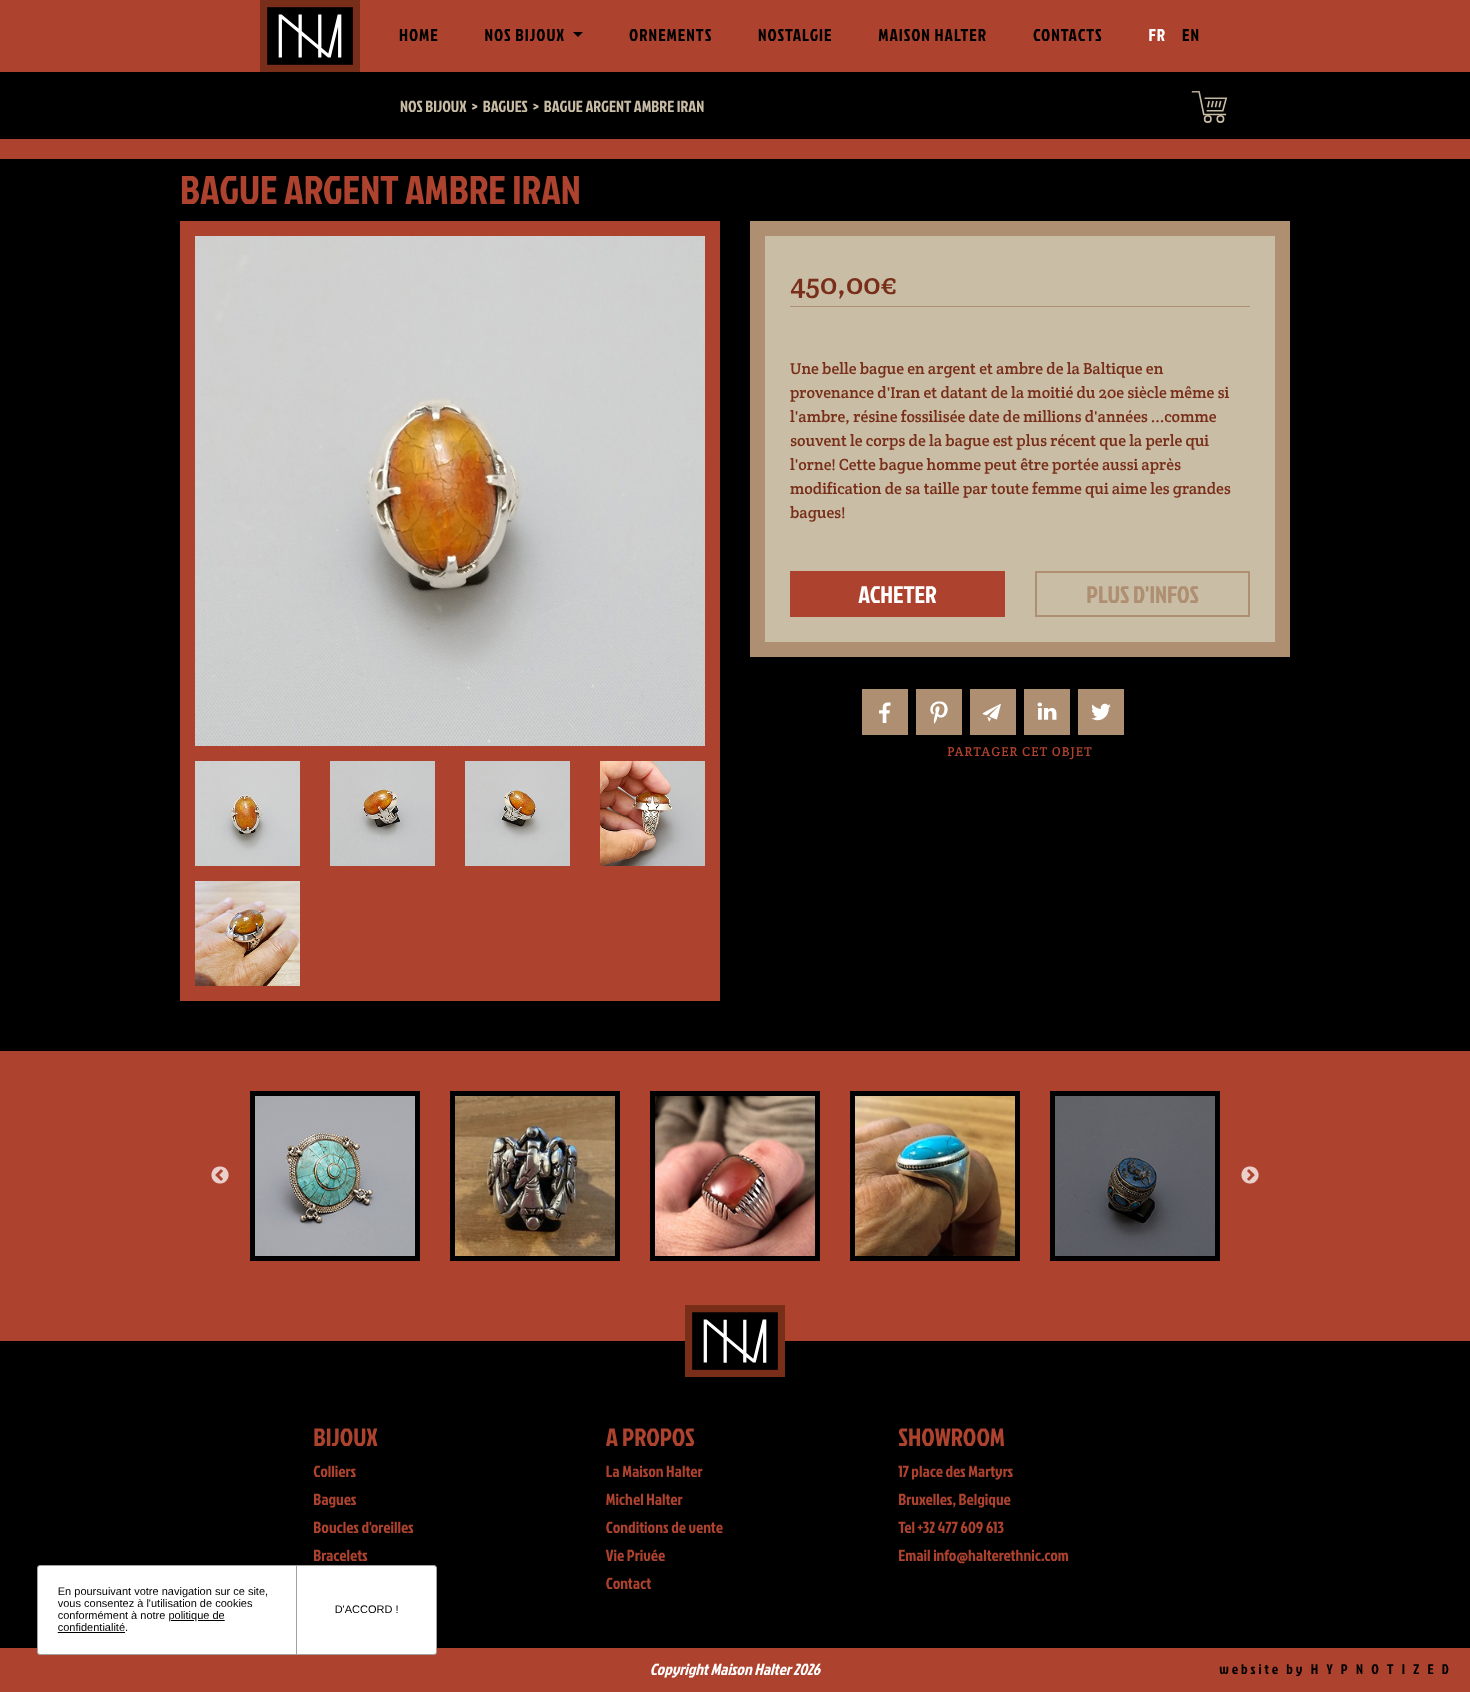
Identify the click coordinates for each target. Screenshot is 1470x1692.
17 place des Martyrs (955, 1472)
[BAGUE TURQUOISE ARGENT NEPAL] (335, 1176)
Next (1250, 1176)
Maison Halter (932, 35)
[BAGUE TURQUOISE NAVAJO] (935, 1176)
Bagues (334, 1500)
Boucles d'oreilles (363, 1528)
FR (1158, 35)
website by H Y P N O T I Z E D (1335, 1669)
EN (1191, 35)
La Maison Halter (654, 1472)
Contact (629, 1584)
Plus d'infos (1142, 594)
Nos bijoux (433, 107)
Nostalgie (795, 35)
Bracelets (340, 1556)
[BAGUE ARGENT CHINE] (535, 1176)
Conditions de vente (664, 1528)
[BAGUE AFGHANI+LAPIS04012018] (1135, 1176)
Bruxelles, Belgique (954, 1500)
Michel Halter (644, 1500)
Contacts (1068, 35)
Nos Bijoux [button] (526, 35)
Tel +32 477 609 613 (951, 1528)
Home (423, 35)
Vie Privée (635, 1556)
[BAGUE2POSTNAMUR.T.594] (735, 1176)
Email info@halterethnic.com (983, 1556)
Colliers (334, 1472)
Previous (220, 1176)
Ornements (670, 35)
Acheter (897, 594)
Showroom (951, 1436)
